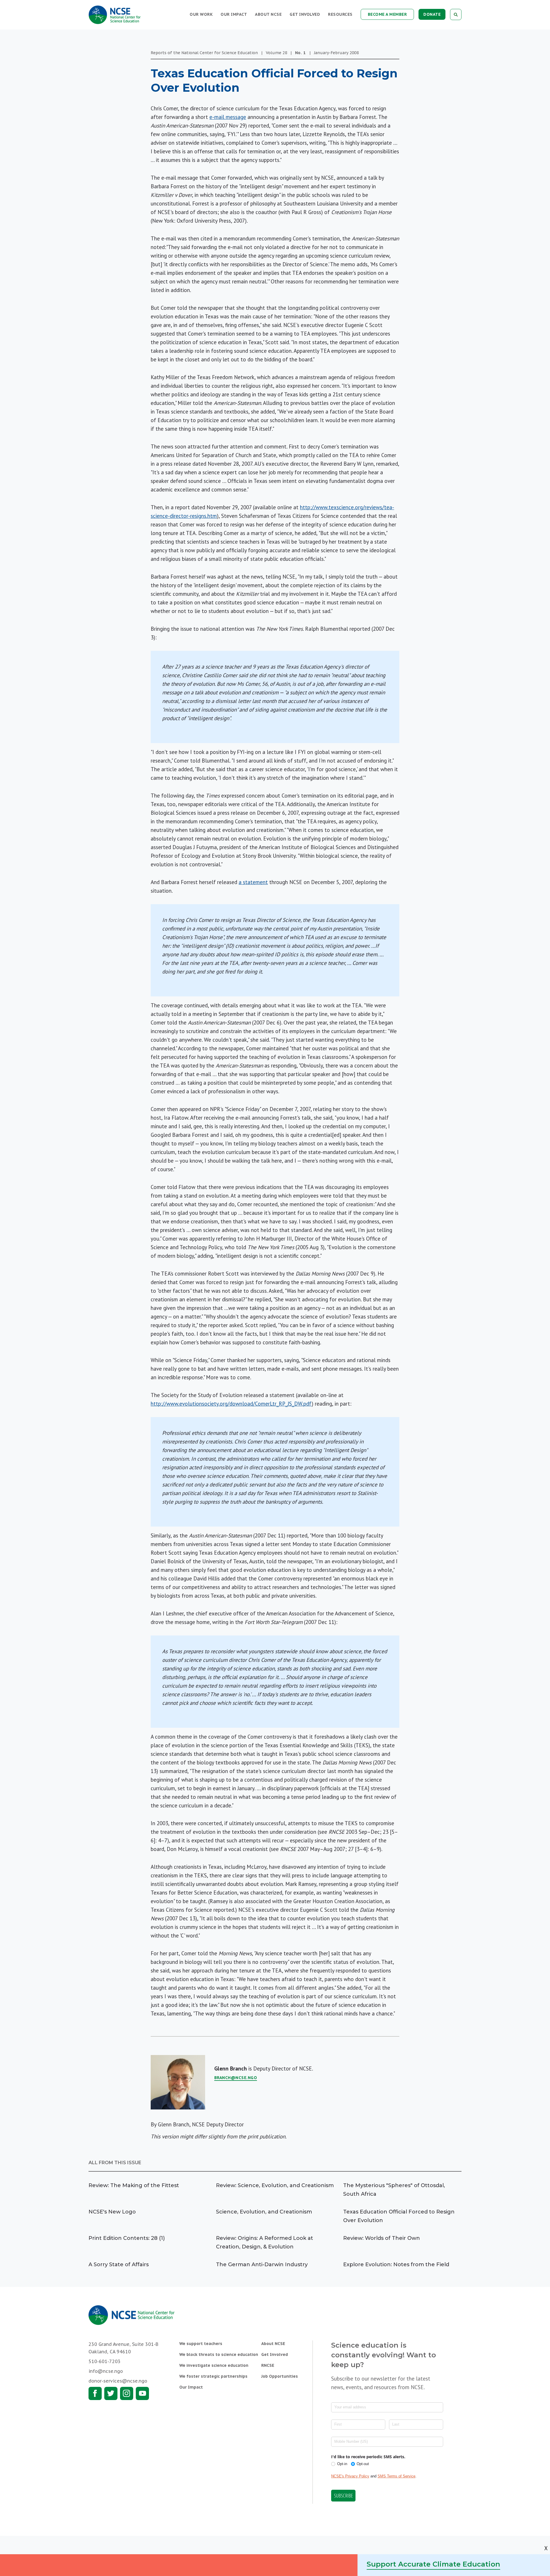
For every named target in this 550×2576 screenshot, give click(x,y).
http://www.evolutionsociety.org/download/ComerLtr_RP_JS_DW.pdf (231, 1404)
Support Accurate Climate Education (433, 2564)
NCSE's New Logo (112, 2212)
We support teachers (201, 2344)
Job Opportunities (280, 2376)
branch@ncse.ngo (236, 2078)
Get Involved (305, 14)
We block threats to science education (219, 2354)
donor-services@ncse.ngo (118, 2381)
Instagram (127, 2393)
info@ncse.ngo (106, 2371)
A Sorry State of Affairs (119, 2264)
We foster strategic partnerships (213, 2376)
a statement (253, 882)
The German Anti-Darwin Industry (262, 2264)
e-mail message (228, 117)
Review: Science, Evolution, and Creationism (275, 2185)
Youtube (142, 2393)
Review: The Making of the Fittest (134, 2185)
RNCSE (268, 2365)
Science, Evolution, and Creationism (264, 2212)
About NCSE (268, 14)
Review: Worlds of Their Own (382, 2238)
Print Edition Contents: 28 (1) (127, 2238)
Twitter (111, 2393)
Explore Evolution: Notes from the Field (396, 2264)
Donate (432, 14)
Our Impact (234, 14)
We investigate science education (214, 2365)
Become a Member (387, 14)
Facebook (95, 2393)
